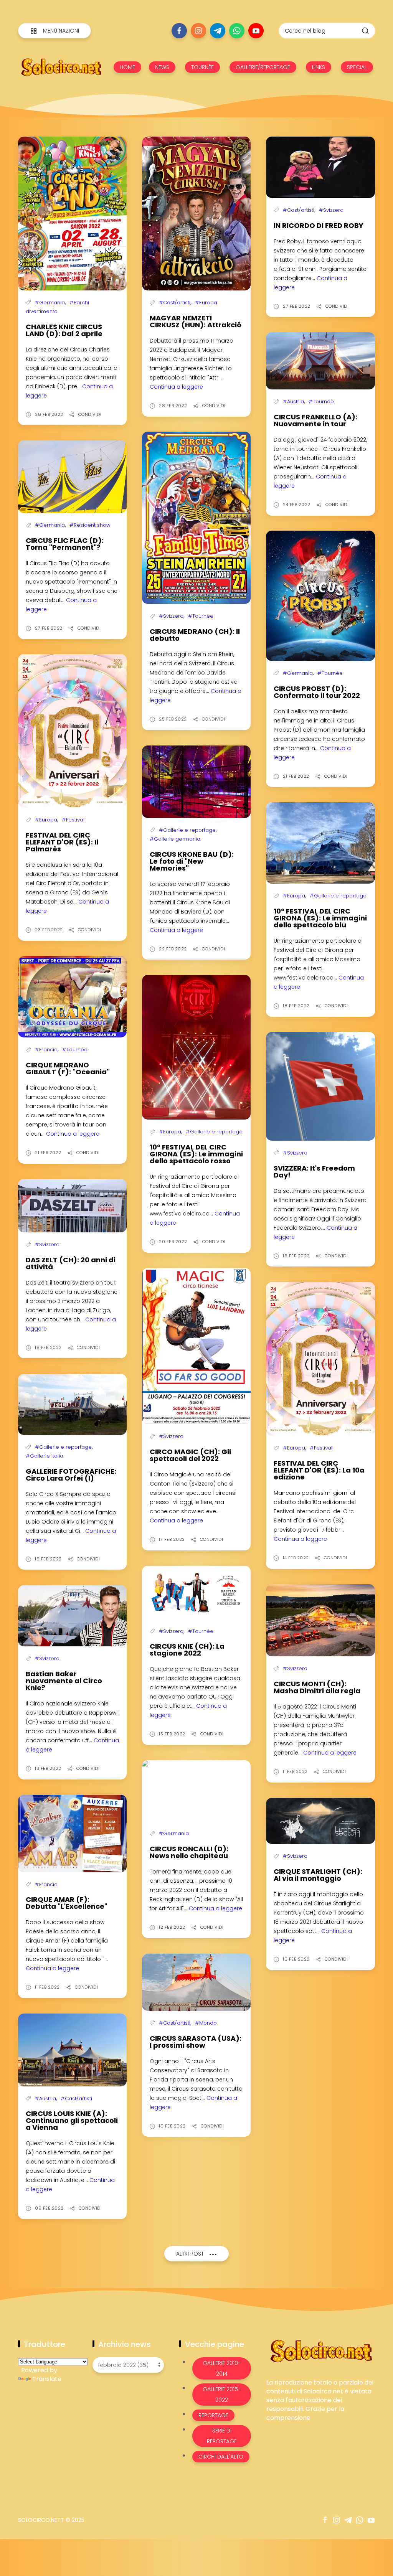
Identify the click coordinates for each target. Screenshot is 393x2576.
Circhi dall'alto (221, 2457)
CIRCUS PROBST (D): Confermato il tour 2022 (317, 692)
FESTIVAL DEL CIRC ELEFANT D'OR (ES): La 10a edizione (319, 1470)
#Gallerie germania (175, 839)
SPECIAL (357, 67)
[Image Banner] (321, 2351)
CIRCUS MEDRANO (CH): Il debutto (195, 635)
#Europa (206, 303)
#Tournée (201, 616)
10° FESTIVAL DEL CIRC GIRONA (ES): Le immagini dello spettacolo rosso (196, 1154)
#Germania (50, 303)
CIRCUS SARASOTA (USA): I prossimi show (196, 2042)
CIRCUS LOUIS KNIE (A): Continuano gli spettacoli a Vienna (72, 2120)
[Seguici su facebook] (179, 31)
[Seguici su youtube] (256, 31)
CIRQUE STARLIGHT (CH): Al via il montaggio (318, 1875)
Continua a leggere (176, 387)
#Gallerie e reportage (187, 830)
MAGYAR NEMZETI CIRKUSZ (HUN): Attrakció (196, 321)
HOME (127, 67)
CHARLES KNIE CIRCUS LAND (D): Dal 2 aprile (64, 330)
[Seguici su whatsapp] (237, 31)
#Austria (293, 402)
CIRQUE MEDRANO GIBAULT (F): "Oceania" (68, 1068)
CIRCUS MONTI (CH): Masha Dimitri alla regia (317, 1687)
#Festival (73, 820)
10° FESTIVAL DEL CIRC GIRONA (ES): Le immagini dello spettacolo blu (320, 918)
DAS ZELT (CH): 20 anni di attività (71, 1263)
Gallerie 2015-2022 (222, 2395)
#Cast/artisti (175, 303)
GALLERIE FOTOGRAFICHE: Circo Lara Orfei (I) (71, 1475)
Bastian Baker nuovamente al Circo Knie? (64, 1681)
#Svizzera (331, 210)
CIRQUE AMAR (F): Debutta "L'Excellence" (67, 1903)
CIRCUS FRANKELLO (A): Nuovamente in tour (315, 420)
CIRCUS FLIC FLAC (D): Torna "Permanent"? (65, 544)
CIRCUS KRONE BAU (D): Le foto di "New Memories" (192, 861)
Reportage (213, 2415)
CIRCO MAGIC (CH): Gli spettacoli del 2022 (190, 1455)
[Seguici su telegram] (218, 31)
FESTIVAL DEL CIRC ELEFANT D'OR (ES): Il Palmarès (62, 842)
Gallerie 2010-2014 (222, 2368)
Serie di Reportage (222, 2436)
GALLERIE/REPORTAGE (263, 67)
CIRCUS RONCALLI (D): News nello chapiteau (189, 1852)
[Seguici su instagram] (198, 31)
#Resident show (90, 525)
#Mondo (206, 2023)
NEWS (162, 67)
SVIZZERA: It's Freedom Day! (314, 1172)
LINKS (319, 67)
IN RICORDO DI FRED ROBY (319, 225)
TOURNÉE (202, 67)
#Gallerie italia (45, 1456)
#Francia (46, 1050)
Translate (47, 2379)
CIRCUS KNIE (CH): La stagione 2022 (187, 1650)
